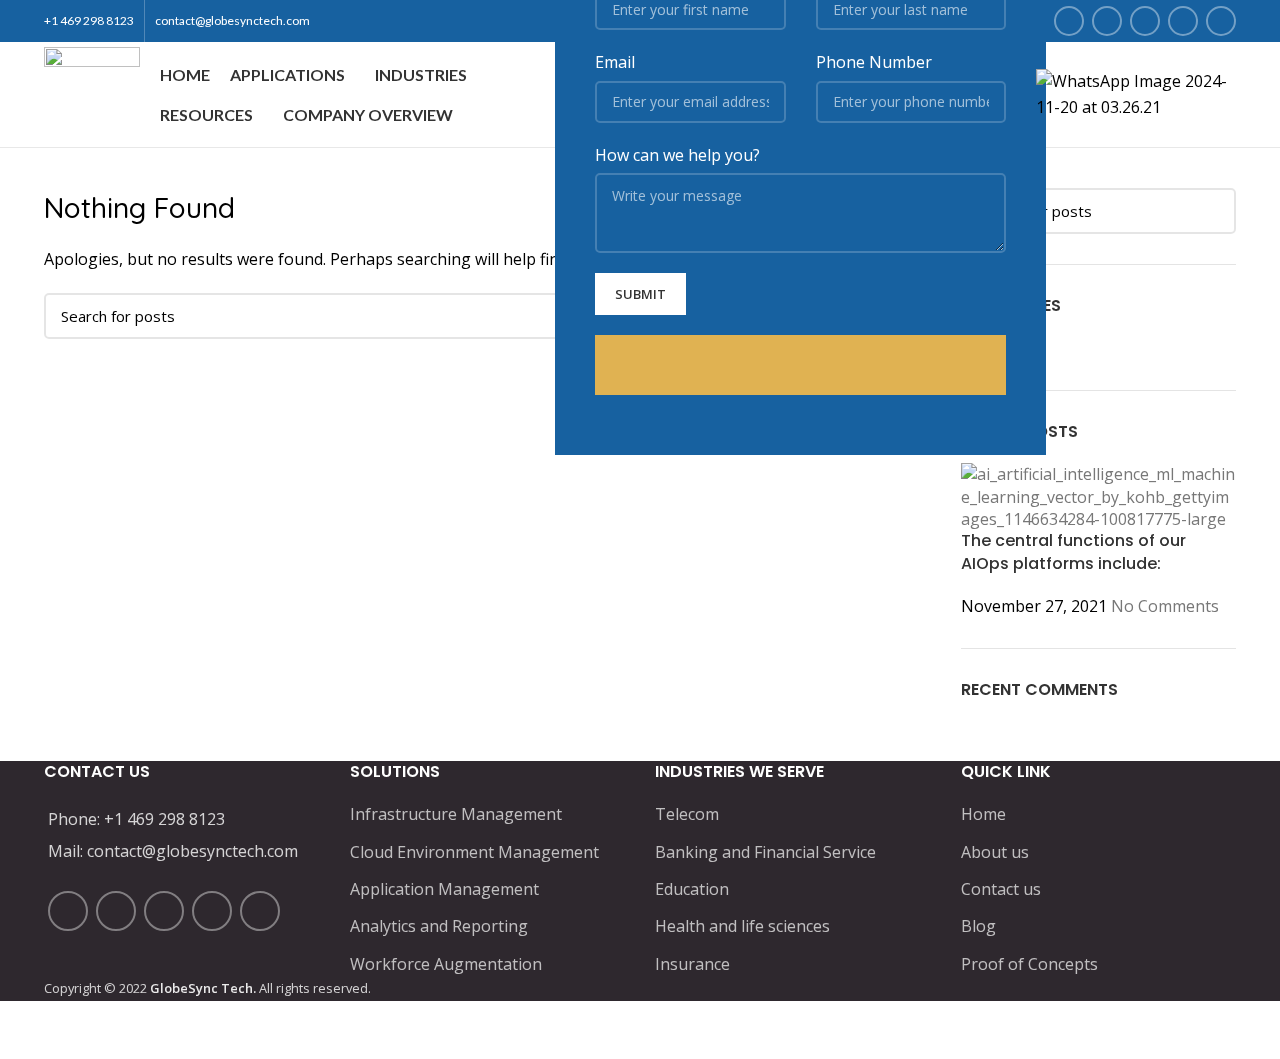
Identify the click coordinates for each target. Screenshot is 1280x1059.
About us (995, 852)
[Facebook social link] (1069, 21)
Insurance (692, 964)
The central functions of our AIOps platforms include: (1073, 551)
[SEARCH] (1209, 211)
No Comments (1165, 606)
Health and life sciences (742, 926)
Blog (978, 926)
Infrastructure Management (456, 814)
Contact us (1001, 889)
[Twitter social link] (1107, 21)
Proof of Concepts (1029, 964)
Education (692, 889)
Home (983, 814)
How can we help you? (677, 155)
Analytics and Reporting (439, 926)
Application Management (444, 889)
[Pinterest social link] (1221, 21)
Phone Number (874, 62)
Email (615, 62)
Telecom (687, 814)
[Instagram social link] (1145, 21)
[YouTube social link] (1183, 21)
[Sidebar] (25, 1034)
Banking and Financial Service (765, 852)
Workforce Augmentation (446, 964)
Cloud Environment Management (474, 852)
